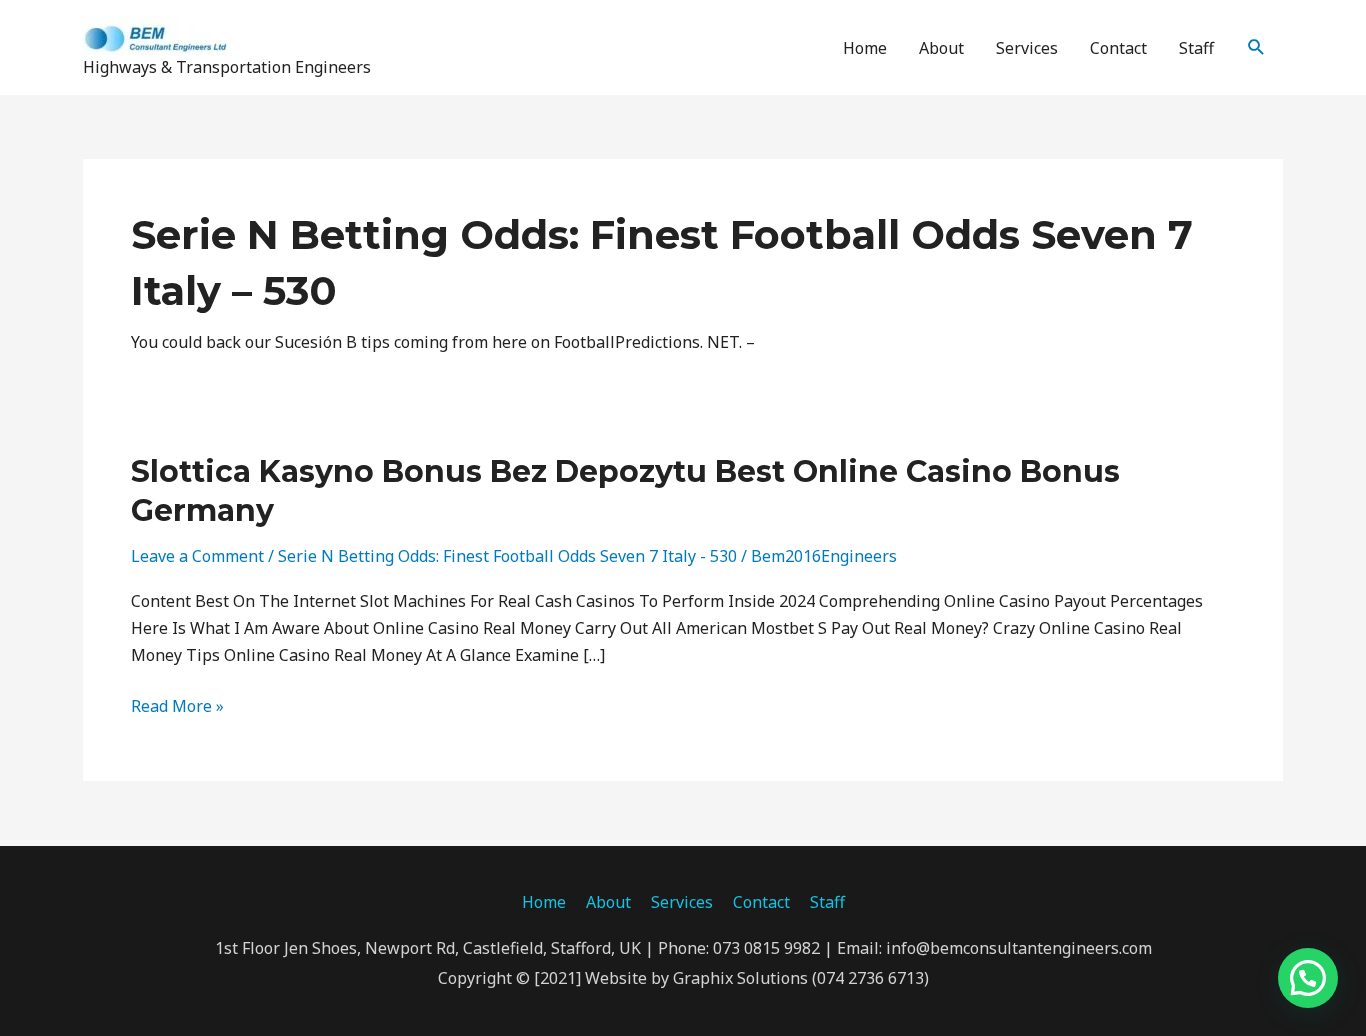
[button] (1256, 47)
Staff (1196, 48)
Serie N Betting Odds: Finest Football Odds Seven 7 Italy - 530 (507, 556)
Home (865, 48)
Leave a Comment (197, 556)
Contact (1118, 48)
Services (1027, 48)
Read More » (177, 706)
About (941, 48)
